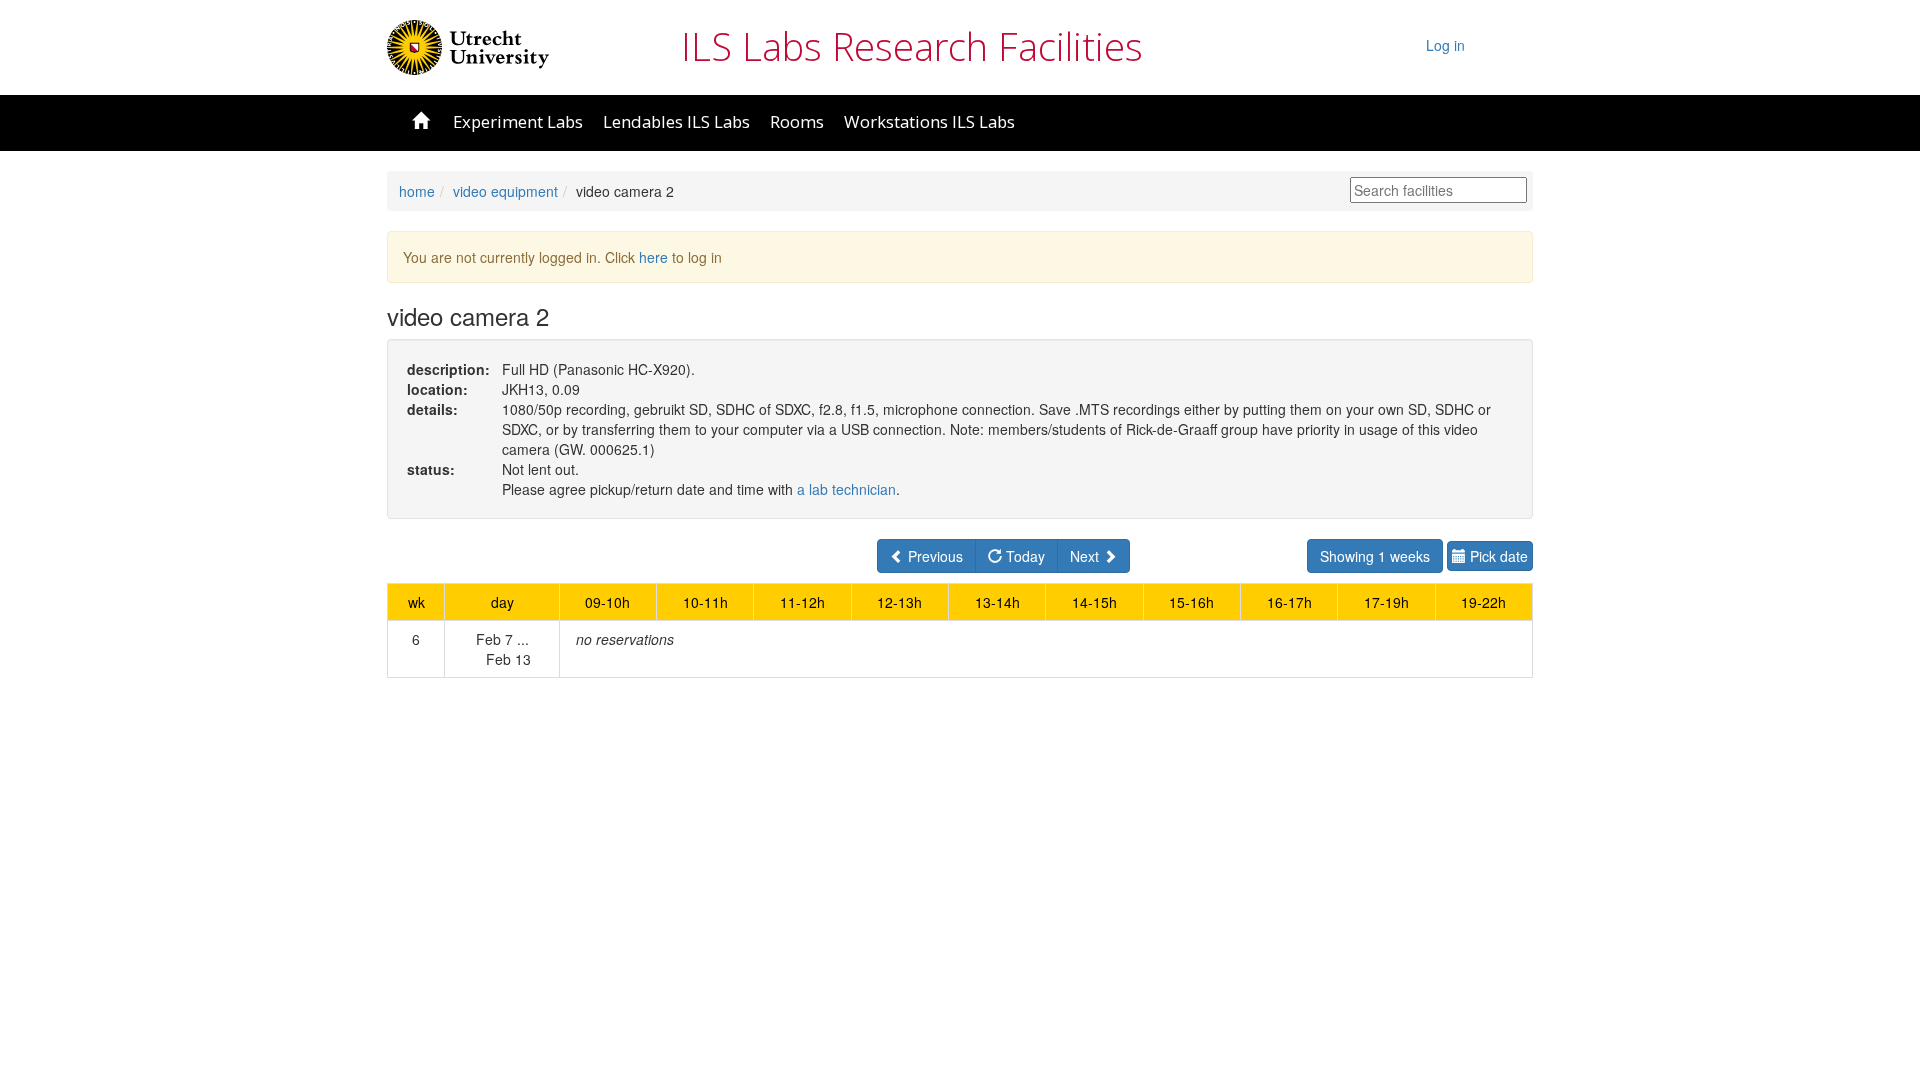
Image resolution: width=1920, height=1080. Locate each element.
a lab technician (846, 489)
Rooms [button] (797, 121)
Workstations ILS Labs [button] (929, 121)
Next (1086, 556)
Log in (1445, 45)
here (653, 257)
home (417, 191)
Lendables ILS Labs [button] (676, 121)
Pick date (1497, 556)
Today (1023, 556)
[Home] (468, 45)
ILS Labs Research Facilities (912, 46)
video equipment (505, 191)
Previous (933, 556)
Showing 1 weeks (1375, 556)
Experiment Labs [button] (518, 121)
